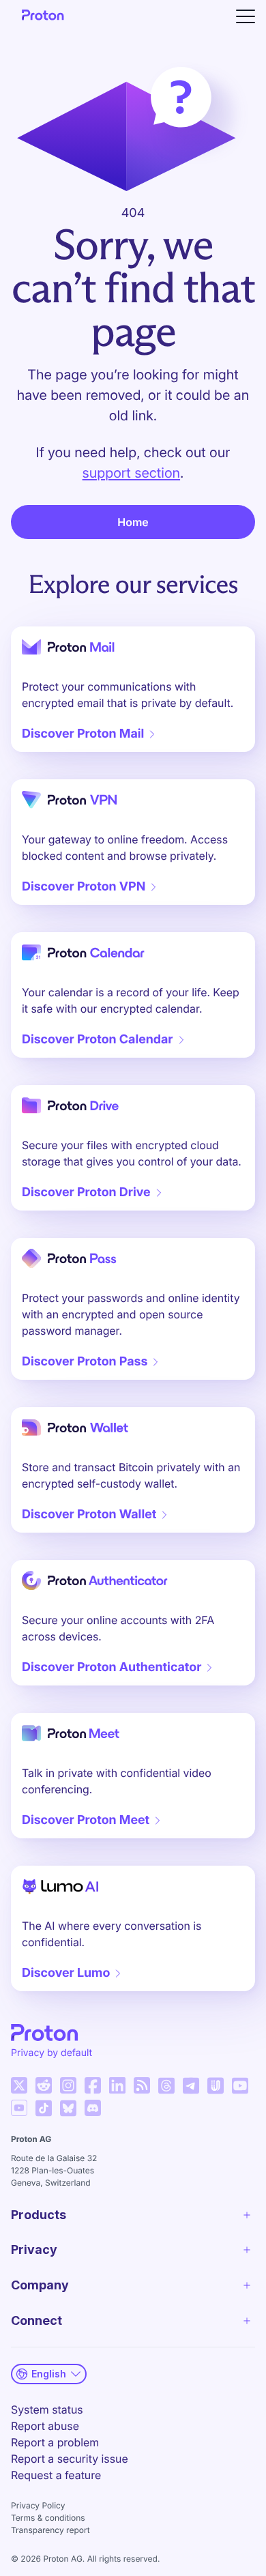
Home (133, 522)
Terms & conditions (48, 2518)
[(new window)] (19, 2085)
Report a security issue (70, 2459)
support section (131, 473)
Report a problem (55, 2442)
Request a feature (56, 2475)
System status (47, 2409)
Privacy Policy (38, 2505)
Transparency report (50, 2530)
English (49, 2374)
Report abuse (45, 2426)
